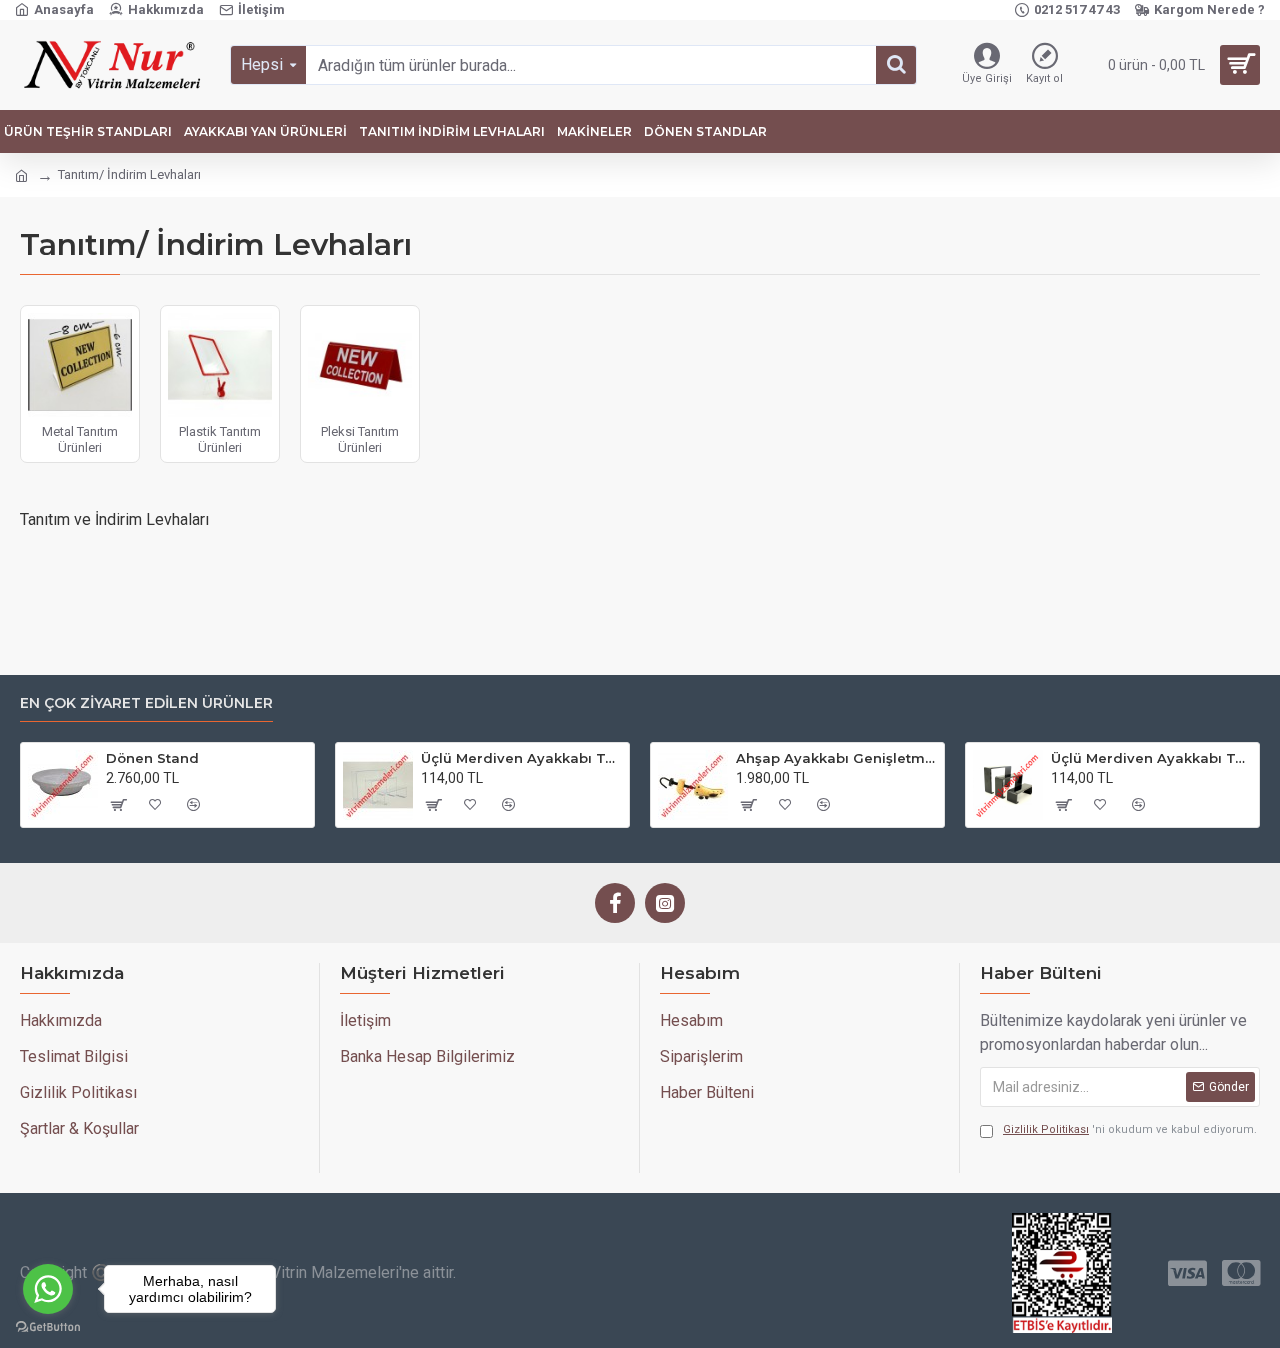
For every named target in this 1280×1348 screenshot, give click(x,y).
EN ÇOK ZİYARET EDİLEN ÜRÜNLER (146, 703)
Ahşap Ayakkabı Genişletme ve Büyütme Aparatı (836, 758)
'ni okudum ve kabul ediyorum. (1130, 1129)
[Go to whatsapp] (48, 1289)
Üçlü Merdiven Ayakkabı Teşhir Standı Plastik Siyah (1151, 758)
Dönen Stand (152, 758)
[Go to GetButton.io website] (48, 1327)
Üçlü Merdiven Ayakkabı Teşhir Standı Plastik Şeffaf (521, 758)
